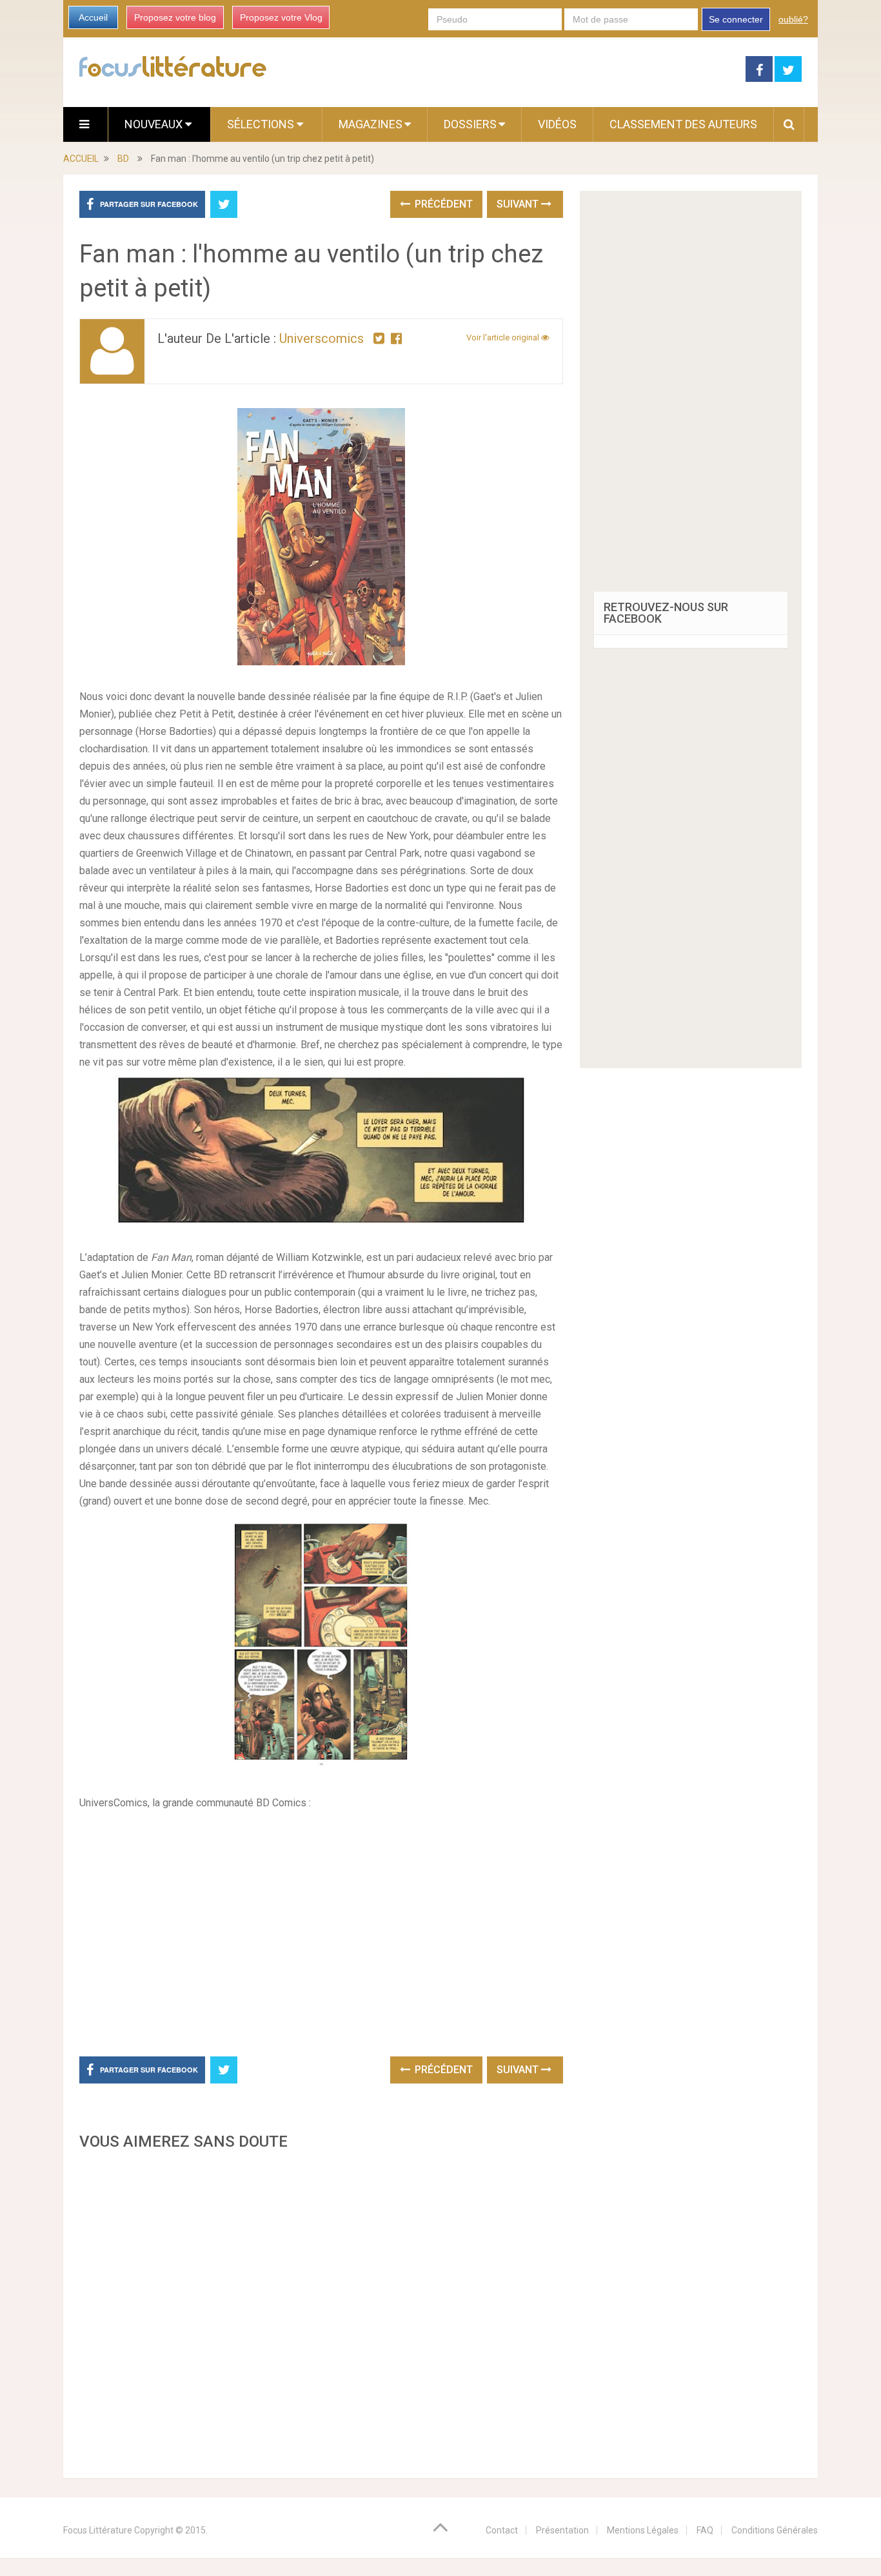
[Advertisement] (321, 2310)
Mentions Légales (643, 2530)
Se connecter (736, 19)
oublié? (793, 19)
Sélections (262, 124)
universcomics (322, 338)
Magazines (371, 124)
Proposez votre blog (175, 17)
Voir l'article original (504, 337)
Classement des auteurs (683, 124)
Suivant (519, 204)
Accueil (93, 17)
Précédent (442, 204)
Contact (502, 2530)
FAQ (705, 2530)
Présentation (562, 2530)
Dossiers (470, 124)
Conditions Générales (775, 2530)
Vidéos (557, 124)
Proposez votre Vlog (281, 17)
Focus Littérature (98, 2530)
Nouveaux (155, 124)
